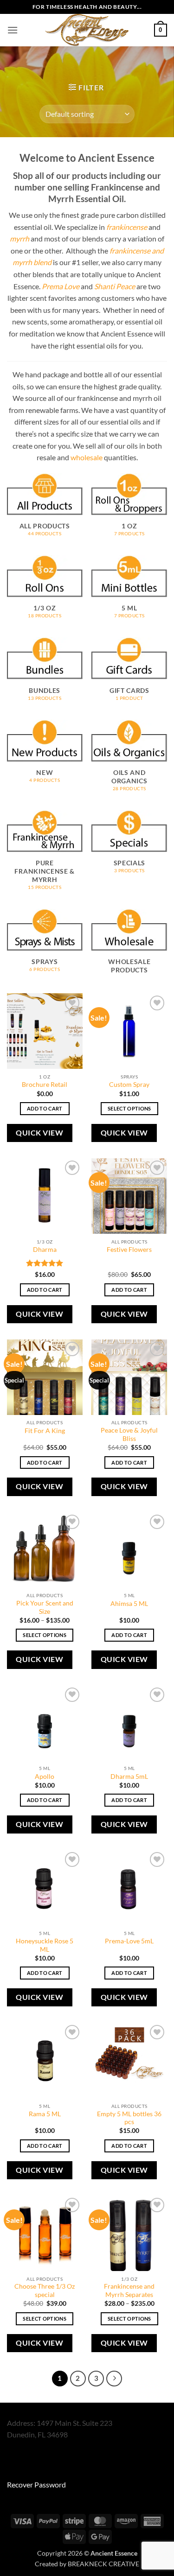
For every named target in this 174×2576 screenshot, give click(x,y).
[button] (13, 30)
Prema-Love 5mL (129, 1941)
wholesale (87, 457)
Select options (129, 1108)
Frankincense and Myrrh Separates (129, 2290)
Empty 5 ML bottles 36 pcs (129, 2118)
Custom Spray (129, 1085)
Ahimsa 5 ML (129, 1604)
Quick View (39, 1133)
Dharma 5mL (129, 1777)
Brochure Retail (45, 1085)
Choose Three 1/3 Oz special (45, 2290)
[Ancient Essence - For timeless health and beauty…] (87, 30)
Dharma (45, 1250)
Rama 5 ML (45, 2114)
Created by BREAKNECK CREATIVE (87, 2564)
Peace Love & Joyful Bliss (129, 1434)
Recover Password (36, 2484)
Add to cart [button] (45, 1108)
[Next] (114, 2379)
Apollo (45, 1777)
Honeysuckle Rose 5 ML (45, 1945)
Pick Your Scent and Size (45, 1607)
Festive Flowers (129, 1250)
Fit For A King (45, 1431)
